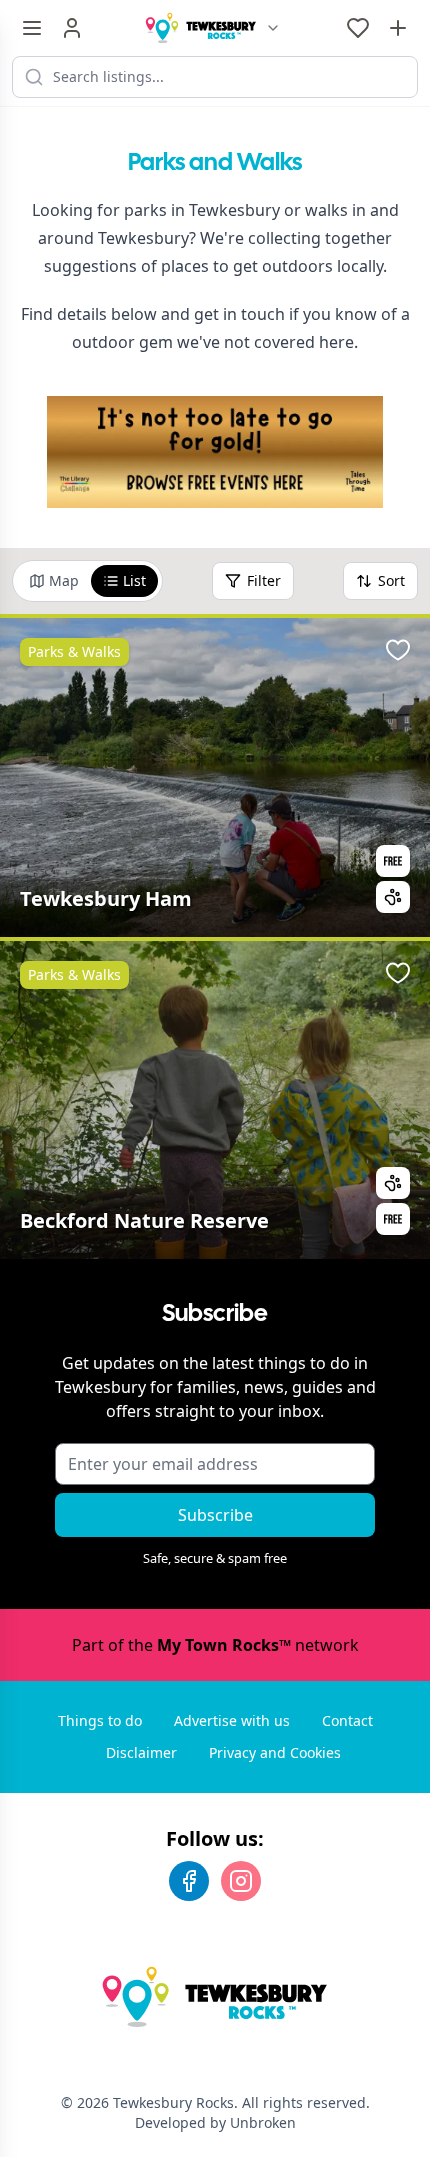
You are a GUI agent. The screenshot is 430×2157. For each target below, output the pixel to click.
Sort (391, 580)
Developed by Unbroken (215, 2122)
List (134, 580)
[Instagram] (241, 1881)
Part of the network (215, 1645)
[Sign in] (72, 28)
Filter (264, 580)
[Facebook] (189, 1881)
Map (64, 580)
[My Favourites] (358, 28)
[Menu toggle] (32, 28)
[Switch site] (273, 28)
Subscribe (215, 1515)
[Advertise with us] (398, 28)
